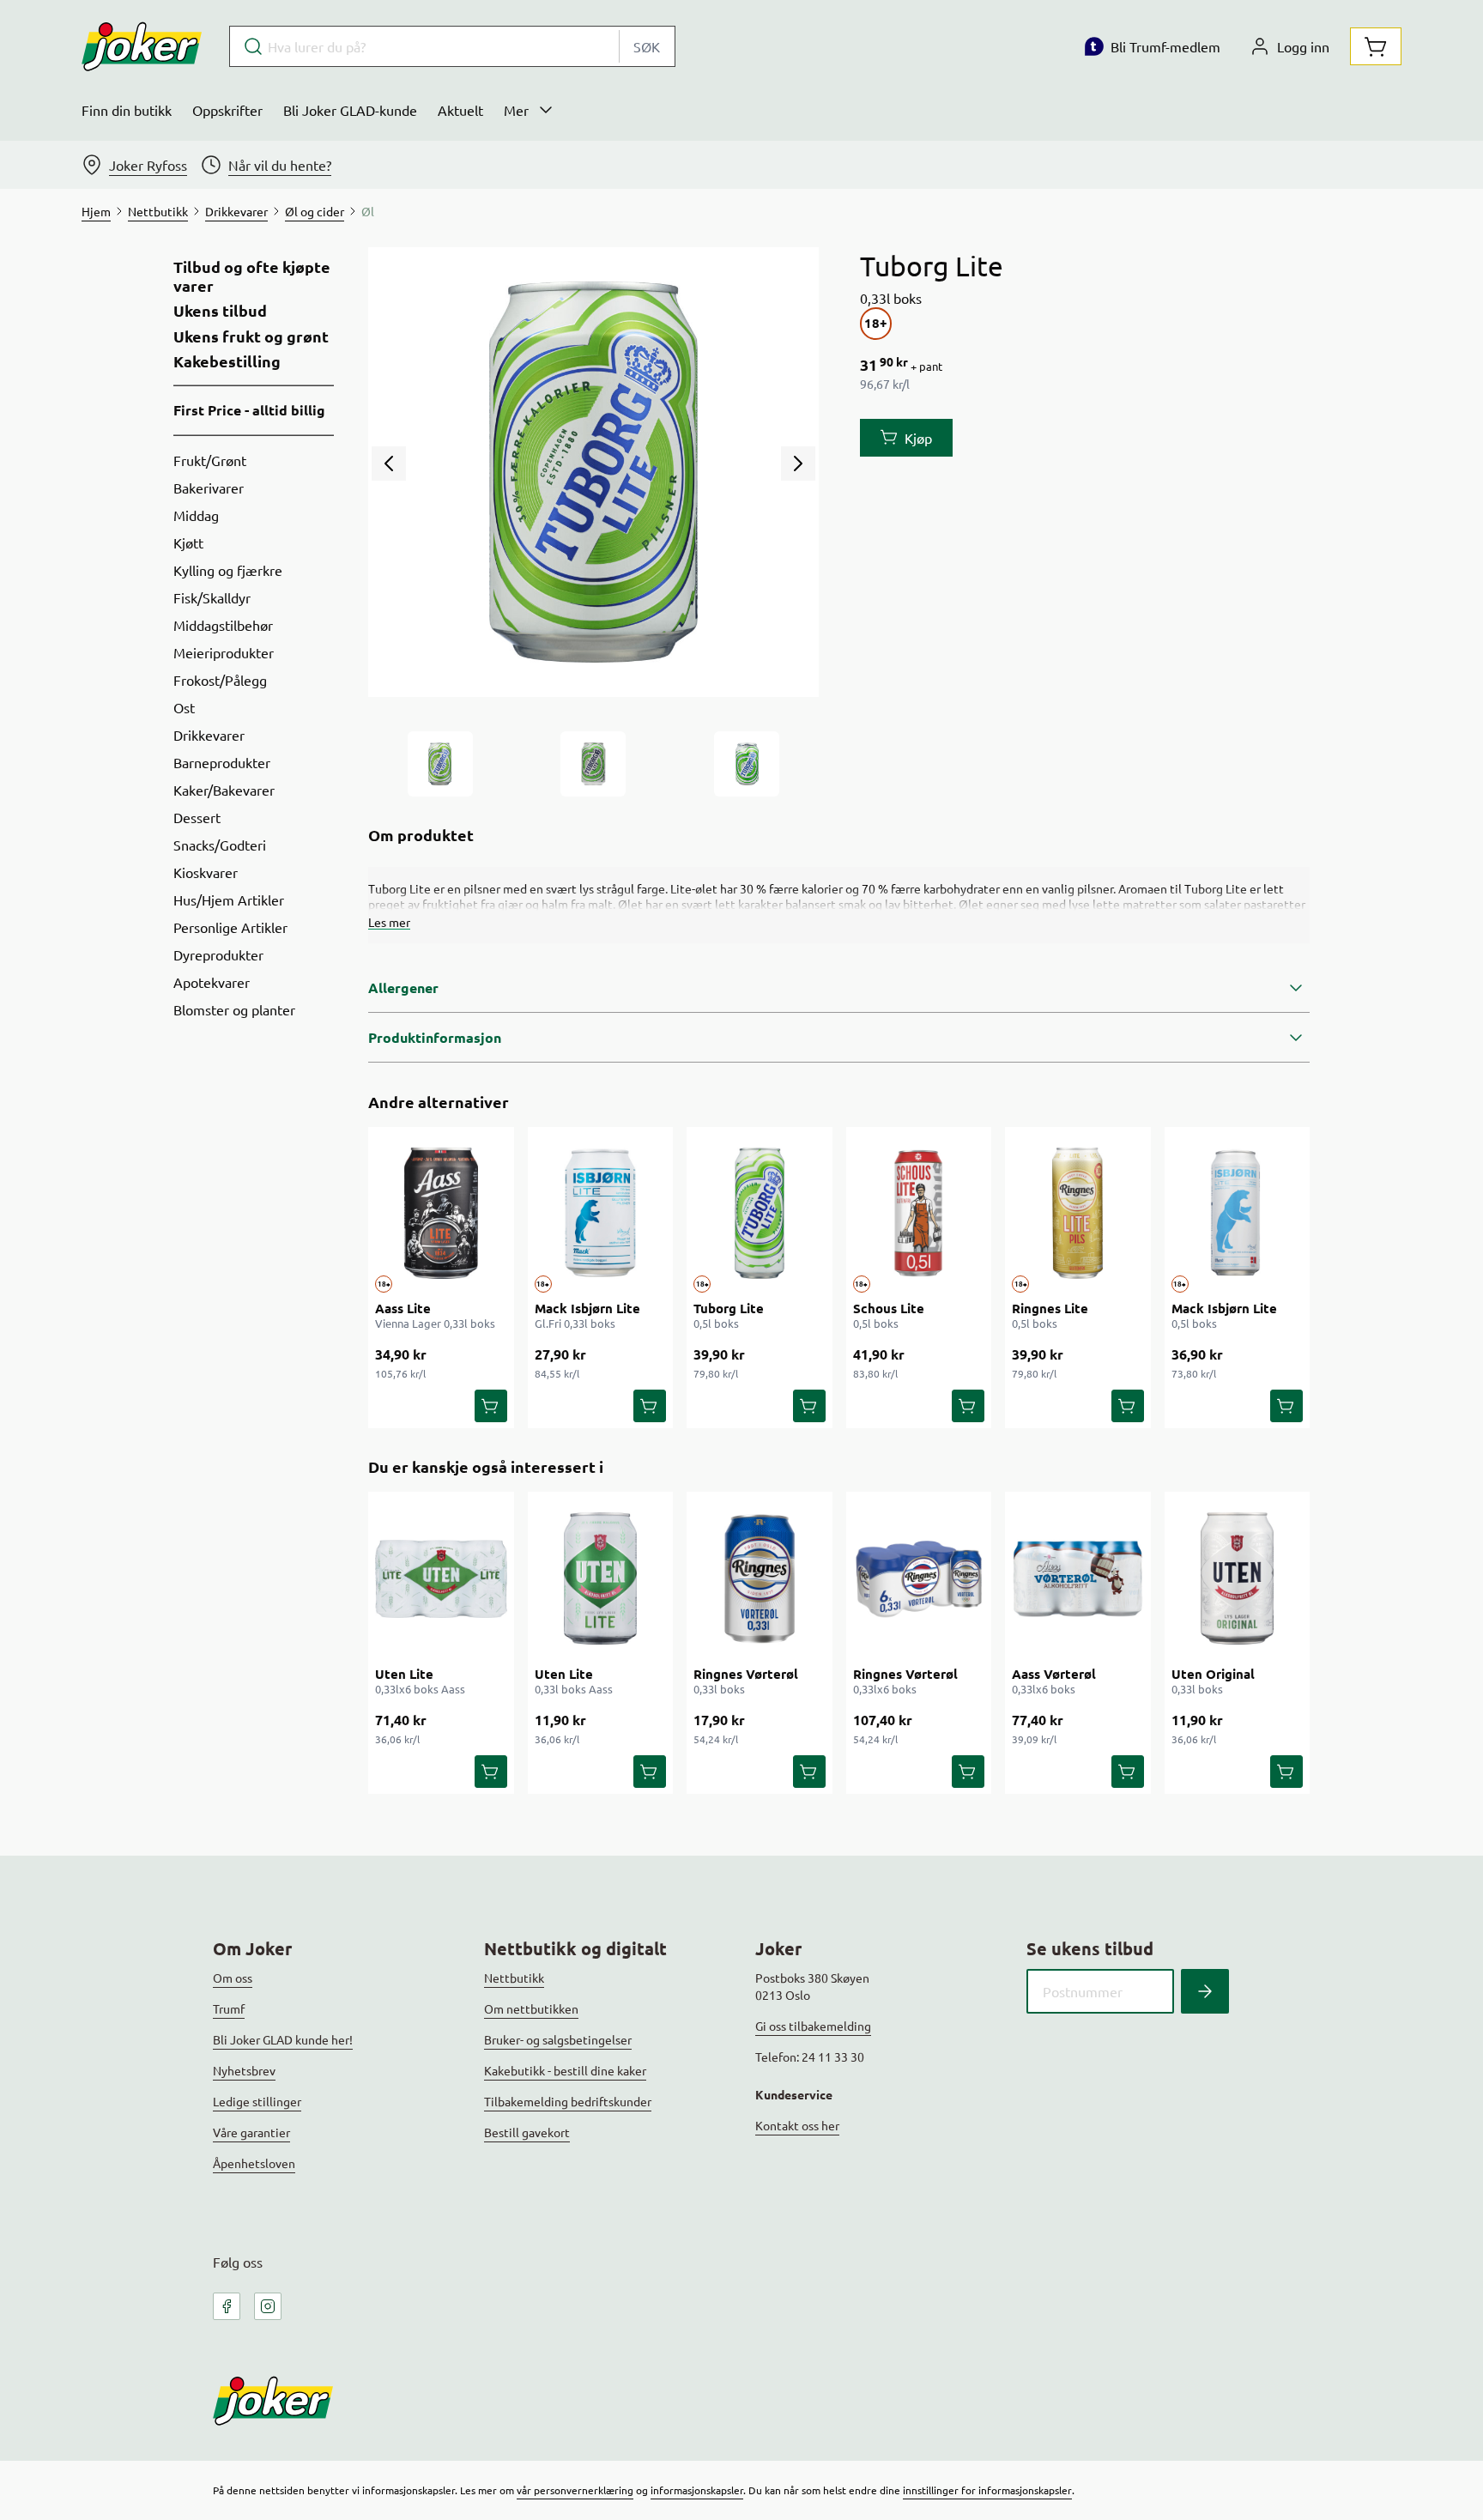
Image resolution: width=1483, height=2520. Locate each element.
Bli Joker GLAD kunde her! (283, 2039)
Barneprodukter (222, 762)
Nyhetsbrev (244, 2070)
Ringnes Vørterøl (746, 1674)
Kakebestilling (227, 361)
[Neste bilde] (798, 463)
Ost (184, 707)
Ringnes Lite (1050, 1308)
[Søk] (1205, 1991)
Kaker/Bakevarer (224, 790)
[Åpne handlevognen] (1376, 46)
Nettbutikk (514, 1978)
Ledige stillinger (257, 2101)
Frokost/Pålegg (220, 680)
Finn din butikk (127, 110)
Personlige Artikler (230, 927)
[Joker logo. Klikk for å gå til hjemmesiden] (142, 46)
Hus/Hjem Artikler (229, 900)
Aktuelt (460, 110)
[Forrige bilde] (389, 463)
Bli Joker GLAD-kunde (350, 110)
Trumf (229, 2008)
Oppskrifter (227, 110)
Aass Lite (403, 1308)
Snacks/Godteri (220, 845)
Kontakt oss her (797, 2125)
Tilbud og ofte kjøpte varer (252, 276)
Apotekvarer (212, 982)
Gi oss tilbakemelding (813, 2026)
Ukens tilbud (220, 311)
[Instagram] (268, 2306)
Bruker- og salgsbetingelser (558, 2039)
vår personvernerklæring (575, 2490)
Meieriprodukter (224, 652)
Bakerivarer (209, 488)
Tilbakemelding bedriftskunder (568, 2101)
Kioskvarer (206, 872)
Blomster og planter (234, 1009)
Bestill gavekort (527, 2132)
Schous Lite (889, 1308)
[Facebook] (227, 2306)
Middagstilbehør (223, 625)
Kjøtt (188, 542)
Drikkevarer (209, 735)
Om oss (233, 1978)
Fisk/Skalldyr (212, 597)
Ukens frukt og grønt (251, 336)
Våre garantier (251, 2132)
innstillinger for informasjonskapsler (987, 2490)
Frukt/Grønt (210, 460)
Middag (196, 515)
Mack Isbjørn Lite (587, 1308)
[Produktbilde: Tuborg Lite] (440, 764)
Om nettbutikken (531, 2008)
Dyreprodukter (218, 954)
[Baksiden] (593, 764)
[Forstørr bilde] (593, 472)
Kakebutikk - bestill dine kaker (565, 2070)
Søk (647, 46)
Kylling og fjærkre (228, 570)
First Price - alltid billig (249, 410)
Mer (516, 110)
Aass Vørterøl (1054, 1674)
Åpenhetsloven (254, 2163)
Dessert (197, 817)
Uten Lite (404, 1674)
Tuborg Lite (729, 1308)
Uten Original (1213, 1674)
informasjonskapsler (697, 2490)
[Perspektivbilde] (747, 764)
